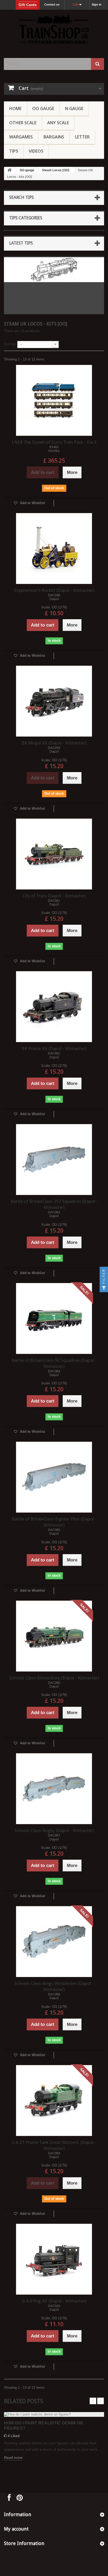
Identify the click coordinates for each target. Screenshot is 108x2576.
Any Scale (58, 123)
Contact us (52, 4)
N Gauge (74, 108)
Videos (36, 151)
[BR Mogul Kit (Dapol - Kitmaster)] (54, 701)
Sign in (97, 4)
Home (15, 108)
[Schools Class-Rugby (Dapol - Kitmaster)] (54, 1789)
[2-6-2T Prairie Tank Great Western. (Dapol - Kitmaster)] (54, 2101)
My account (16, 2529)
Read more (13, 2458)
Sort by (10, 344)
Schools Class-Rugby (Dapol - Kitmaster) (54, 1830)
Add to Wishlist (32, 503)
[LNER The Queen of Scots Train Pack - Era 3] (54, 400)
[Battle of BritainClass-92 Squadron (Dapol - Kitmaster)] (54, 1318)
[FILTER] (104, 1288)
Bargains (54, 137)
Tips (14, 151)
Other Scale (23, 123)
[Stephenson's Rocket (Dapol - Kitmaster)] (54, 549)
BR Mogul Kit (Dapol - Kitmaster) (54, 743)
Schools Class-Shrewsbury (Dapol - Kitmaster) (54, 1678)
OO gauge (43, 108)
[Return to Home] (9, 170)
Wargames (21, 137)
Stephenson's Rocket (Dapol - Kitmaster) (54, 590)
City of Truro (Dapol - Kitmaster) (54, 896)
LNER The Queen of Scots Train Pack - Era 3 (54, 442)
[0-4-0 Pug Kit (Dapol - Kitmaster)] (54, 2259)
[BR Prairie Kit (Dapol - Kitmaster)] (54, 1007)
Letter (82, 137)
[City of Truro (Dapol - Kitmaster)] (54, 854)
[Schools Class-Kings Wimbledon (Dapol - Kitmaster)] (54, 1942)
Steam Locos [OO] (56, 170)
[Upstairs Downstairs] (54, 29)
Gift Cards (28, 5)
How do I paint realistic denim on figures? (43, 2426)
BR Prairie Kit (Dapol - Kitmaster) (54, 1048)
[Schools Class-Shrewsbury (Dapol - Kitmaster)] (54, 1636)
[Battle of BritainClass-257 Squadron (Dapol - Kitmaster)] (54, 1160)
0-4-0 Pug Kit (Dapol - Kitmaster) (54, 2301)
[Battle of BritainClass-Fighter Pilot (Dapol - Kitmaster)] (54, 1477)
